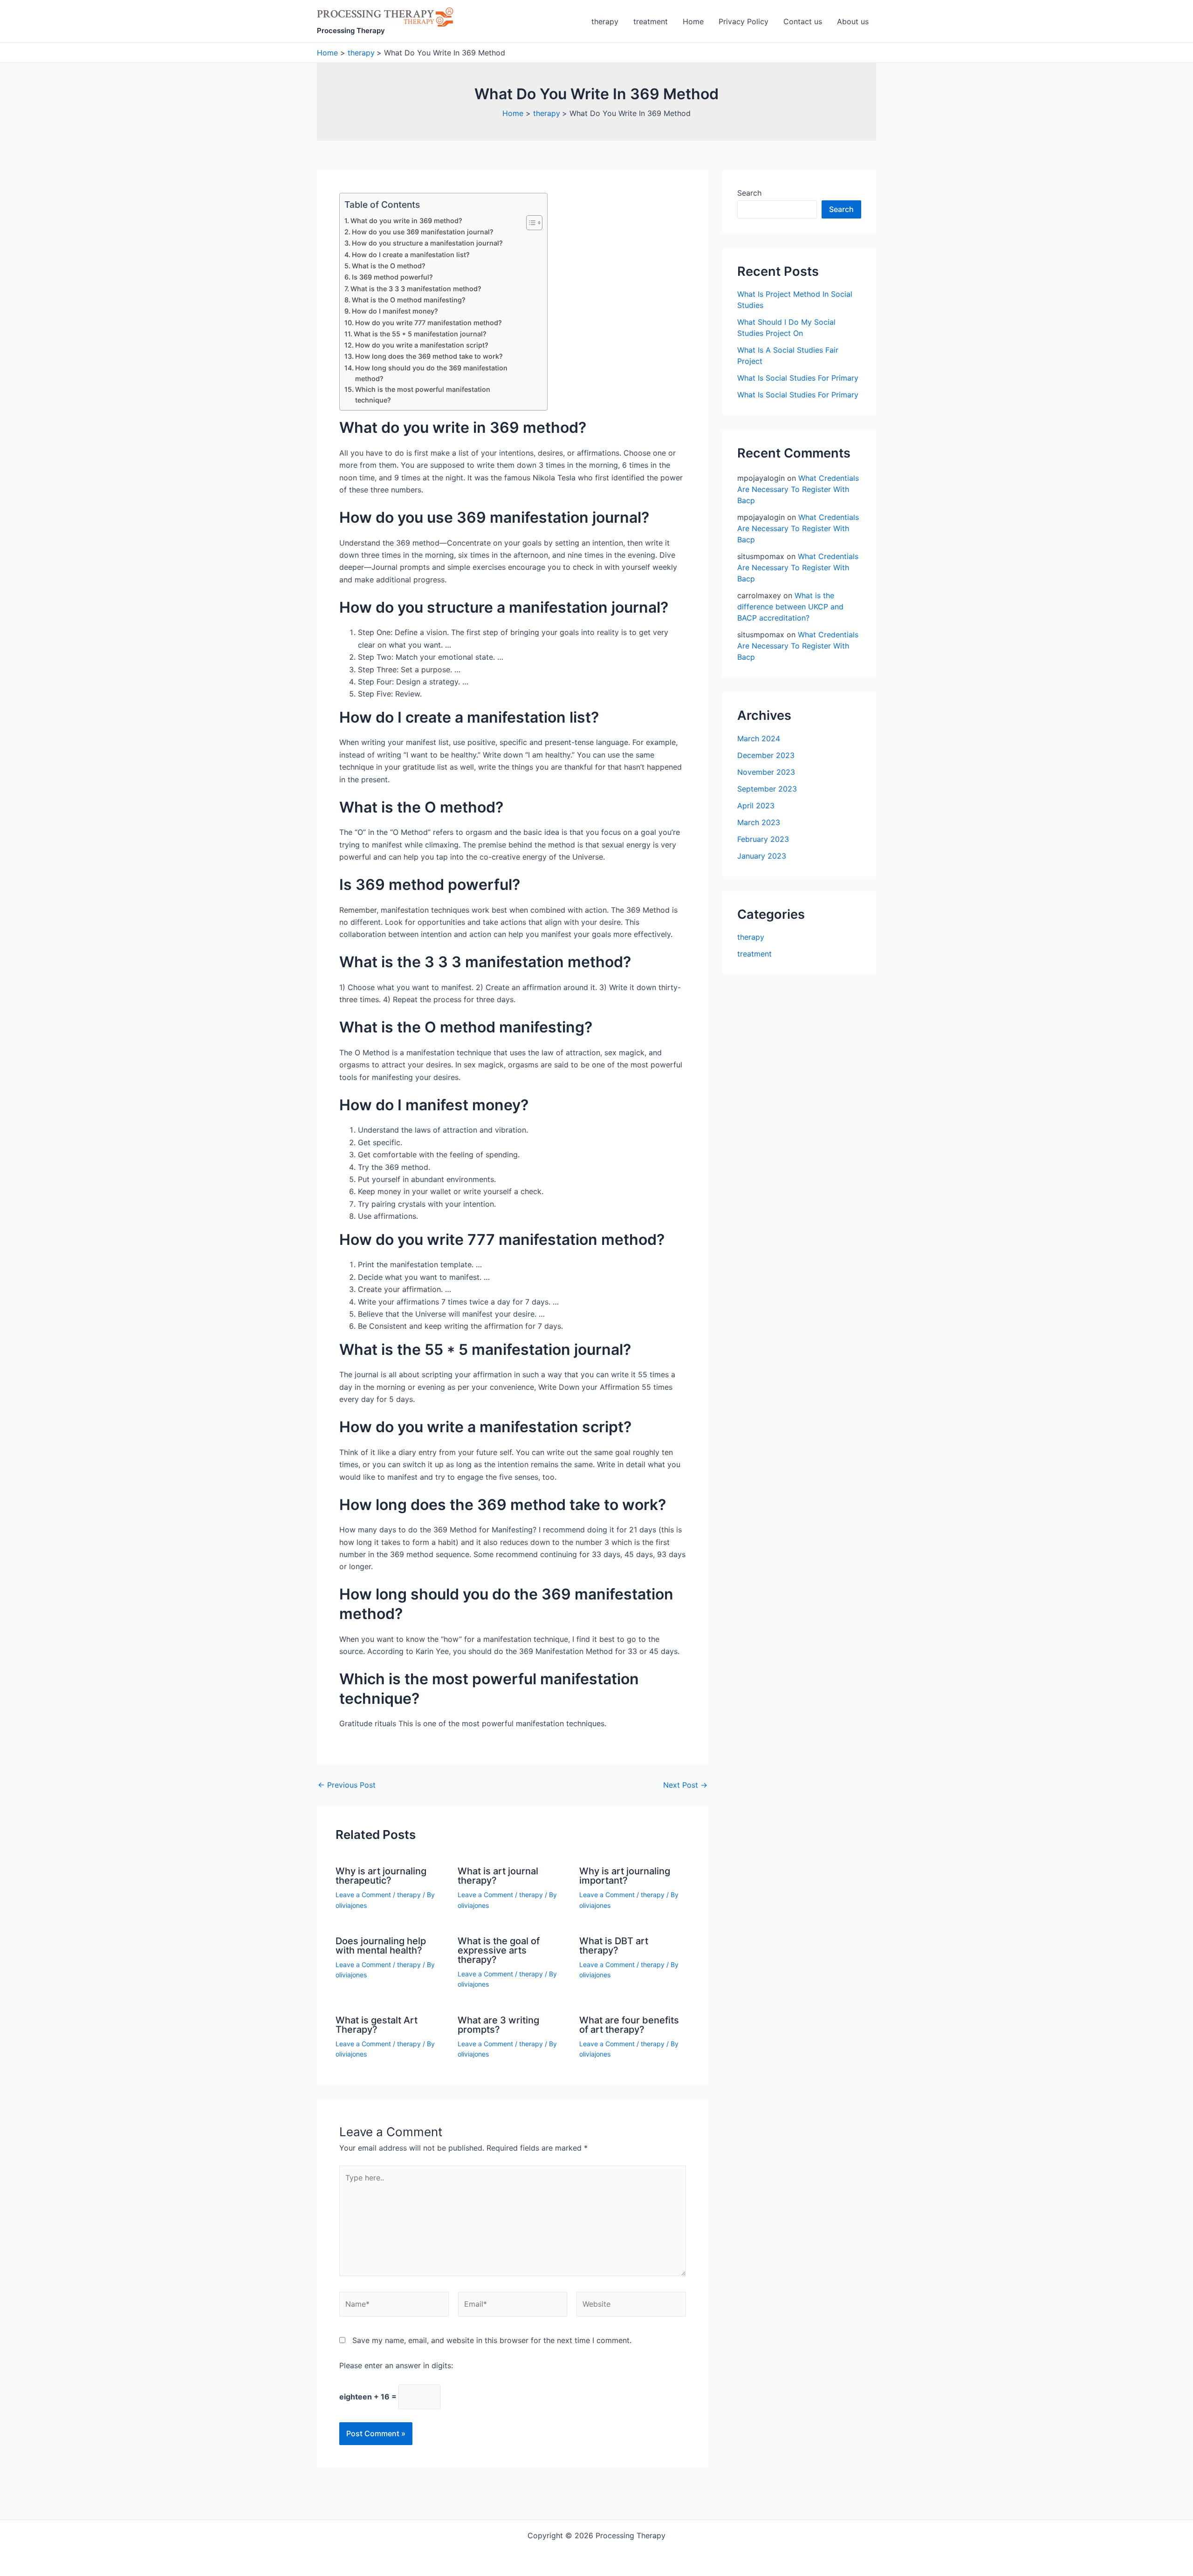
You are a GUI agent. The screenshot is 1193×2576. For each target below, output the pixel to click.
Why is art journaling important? (625, 1876)
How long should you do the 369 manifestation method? (431, 373)
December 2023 (766, 755)
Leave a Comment (363, 1895)
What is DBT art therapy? (614, 1946)
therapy (605, 21)
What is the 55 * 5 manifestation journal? (420, 334)
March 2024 (759, 738)
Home (693, 21)
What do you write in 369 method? (406, 221)
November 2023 (766, 772)
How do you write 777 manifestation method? (429, 323)
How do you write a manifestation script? (422, 345)
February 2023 (763, 839)
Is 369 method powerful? (392, 277)
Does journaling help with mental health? (381, 1946)
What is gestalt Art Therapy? (377, 2025)
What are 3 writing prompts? (498, 2025)
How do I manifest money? (395, 311)
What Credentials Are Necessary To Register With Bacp (798, 489)
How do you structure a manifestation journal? (427, 243)
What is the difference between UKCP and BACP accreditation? (790, 607)
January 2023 (762, 856)
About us (853, 21)
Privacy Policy (744, 21)
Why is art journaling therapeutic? (381, 1876)
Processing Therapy (351, 31)
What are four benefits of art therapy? (629, 2025)
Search (749, 193)
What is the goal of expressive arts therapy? (499, 1950)
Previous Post (347, 1785)
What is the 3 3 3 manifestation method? (416, 289)
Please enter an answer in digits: (396, 2365)
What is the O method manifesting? (409, 300)
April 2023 (756, 806)
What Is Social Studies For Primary (798, 378)
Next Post (685, 1785)
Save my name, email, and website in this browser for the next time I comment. (492, 2340)
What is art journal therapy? (498, 1876)
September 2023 (767, 789)
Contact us (803, 21)
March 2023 (759, 822)
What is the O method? (389, 266)
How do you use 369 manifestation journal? (423, 232)
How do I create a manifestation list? (411, 255)
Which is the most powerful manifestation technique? (423, 395)
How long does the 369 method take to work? (429, 356)
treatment (651, 21)
